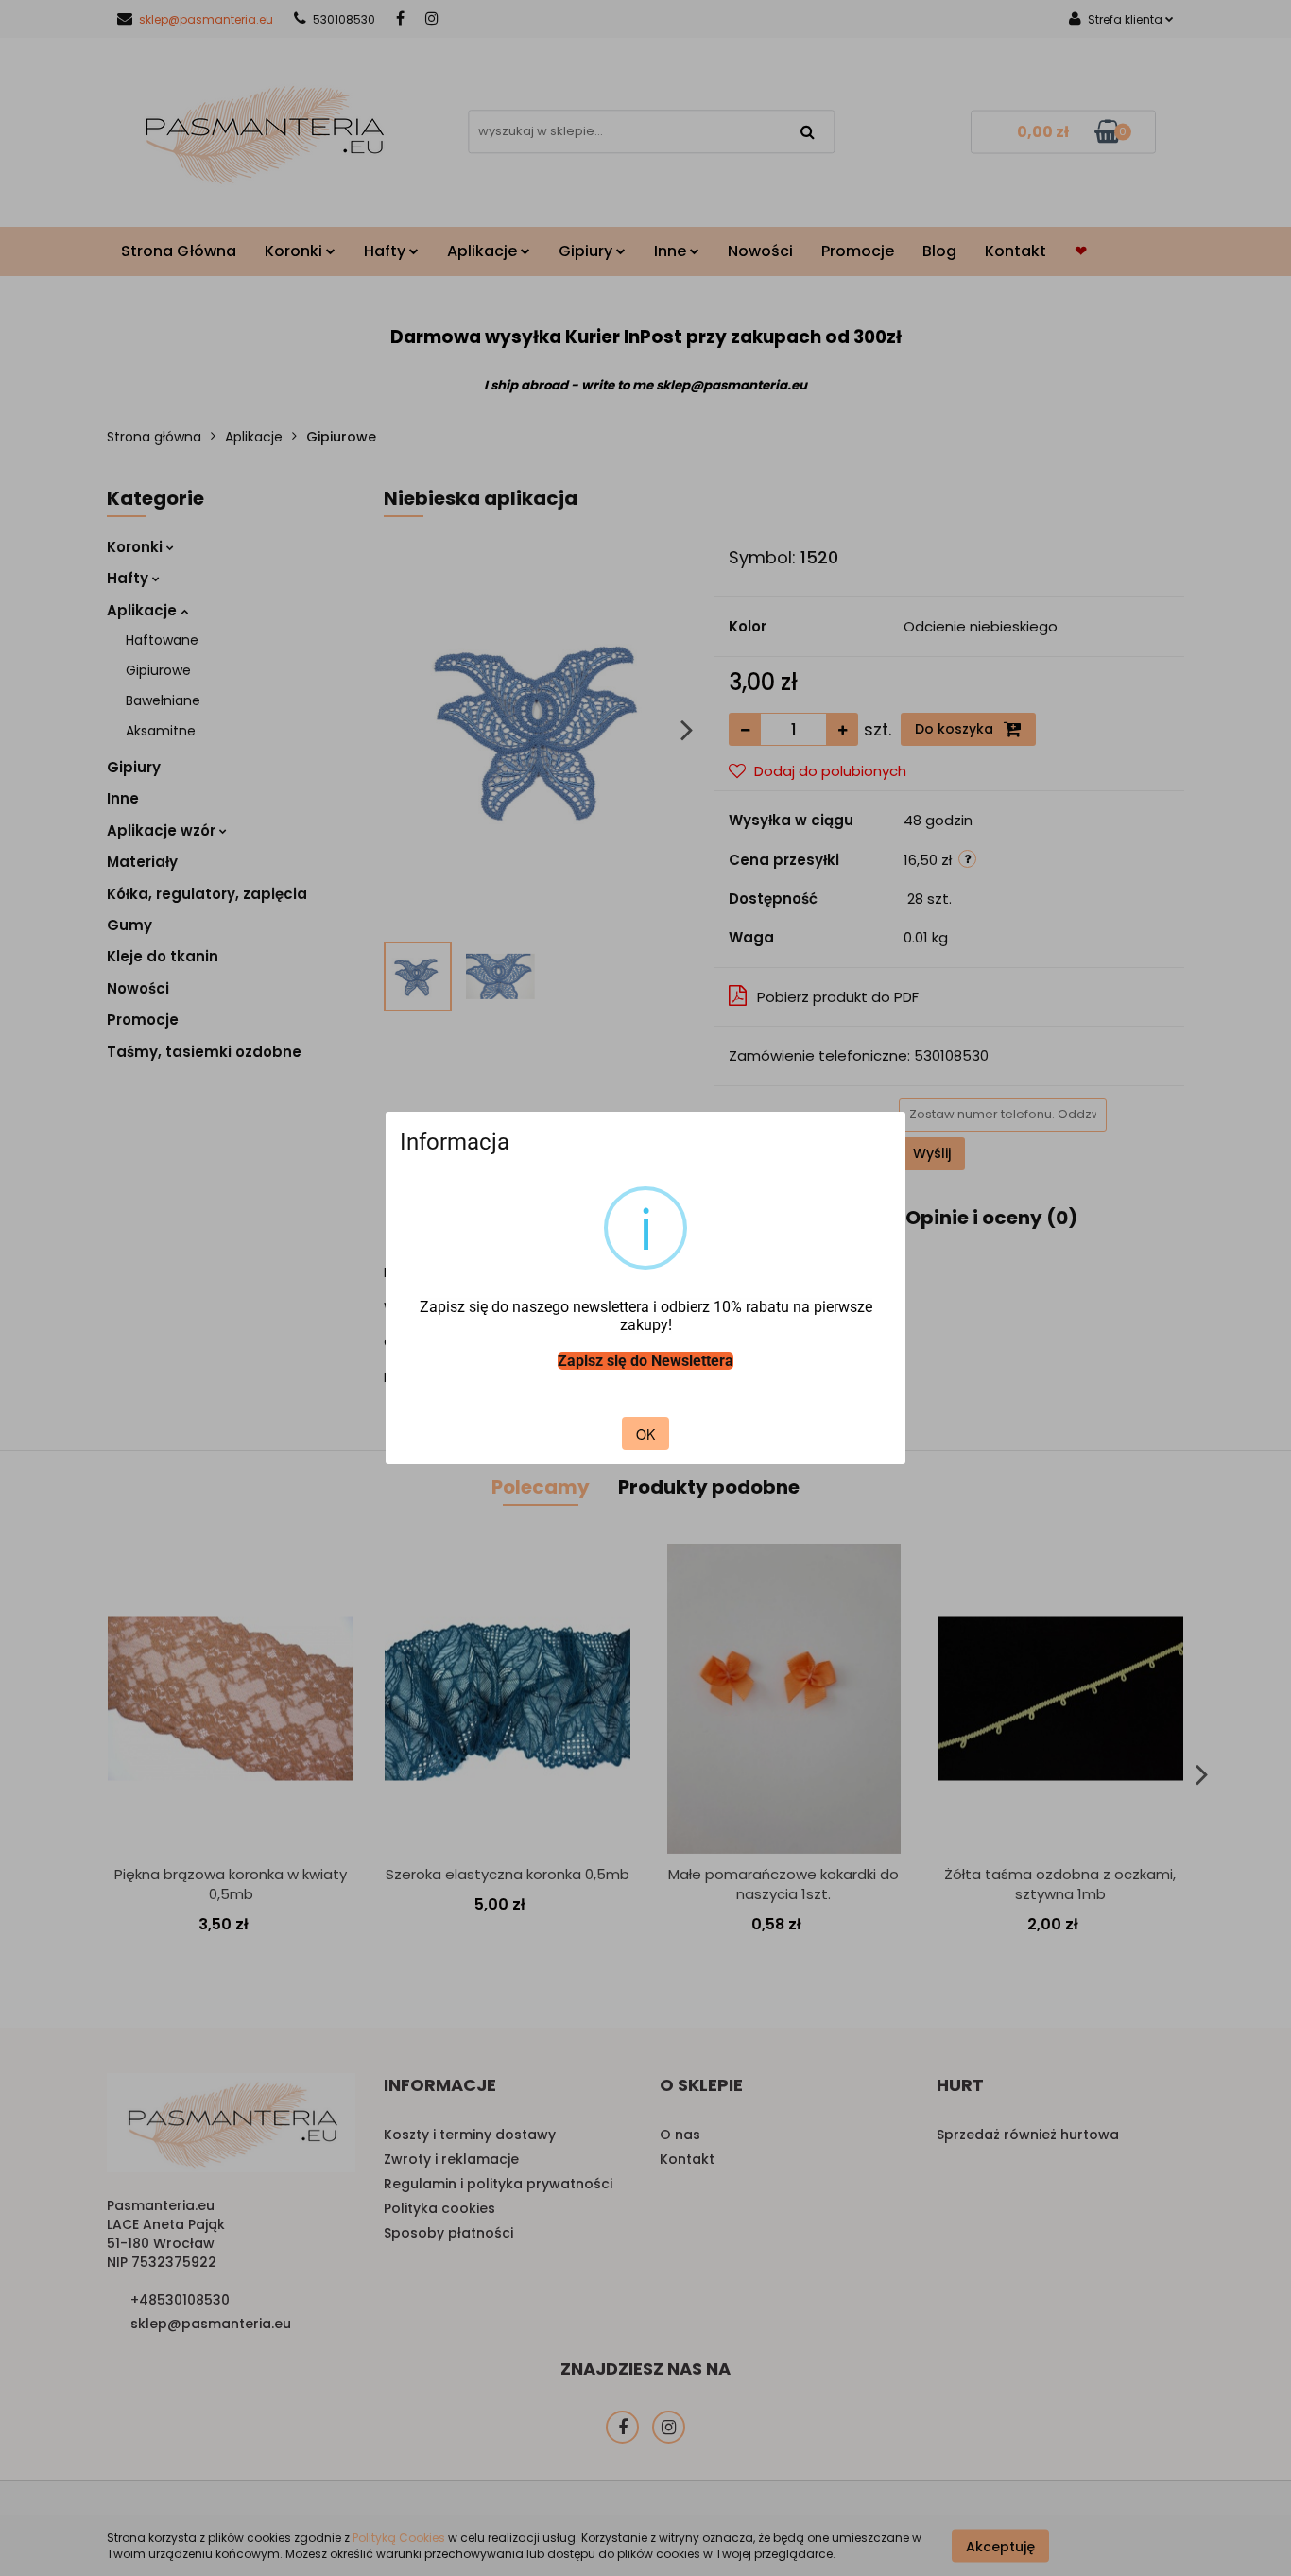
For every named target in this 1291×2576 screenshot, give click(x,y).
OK (645, 1434)
